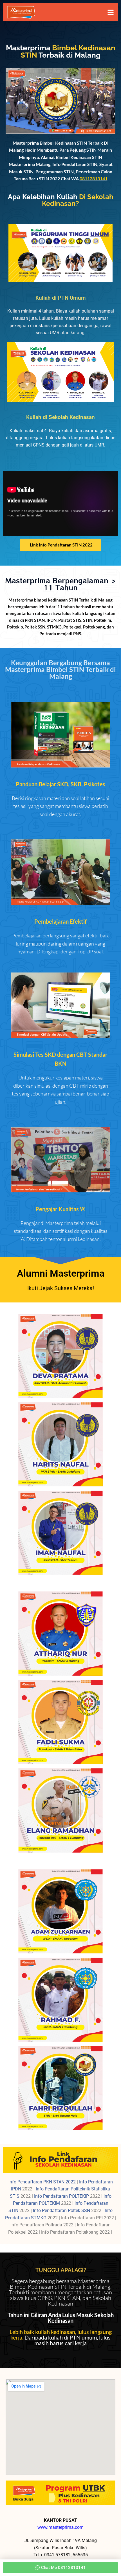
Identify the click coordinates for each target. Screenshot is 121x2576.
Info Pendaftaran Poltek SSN (62, 2211)
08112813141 (94, 178)
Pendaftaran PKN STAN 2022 (47, 2182)
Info (13, 2182)
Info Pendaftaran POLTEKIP (62, 2196)
